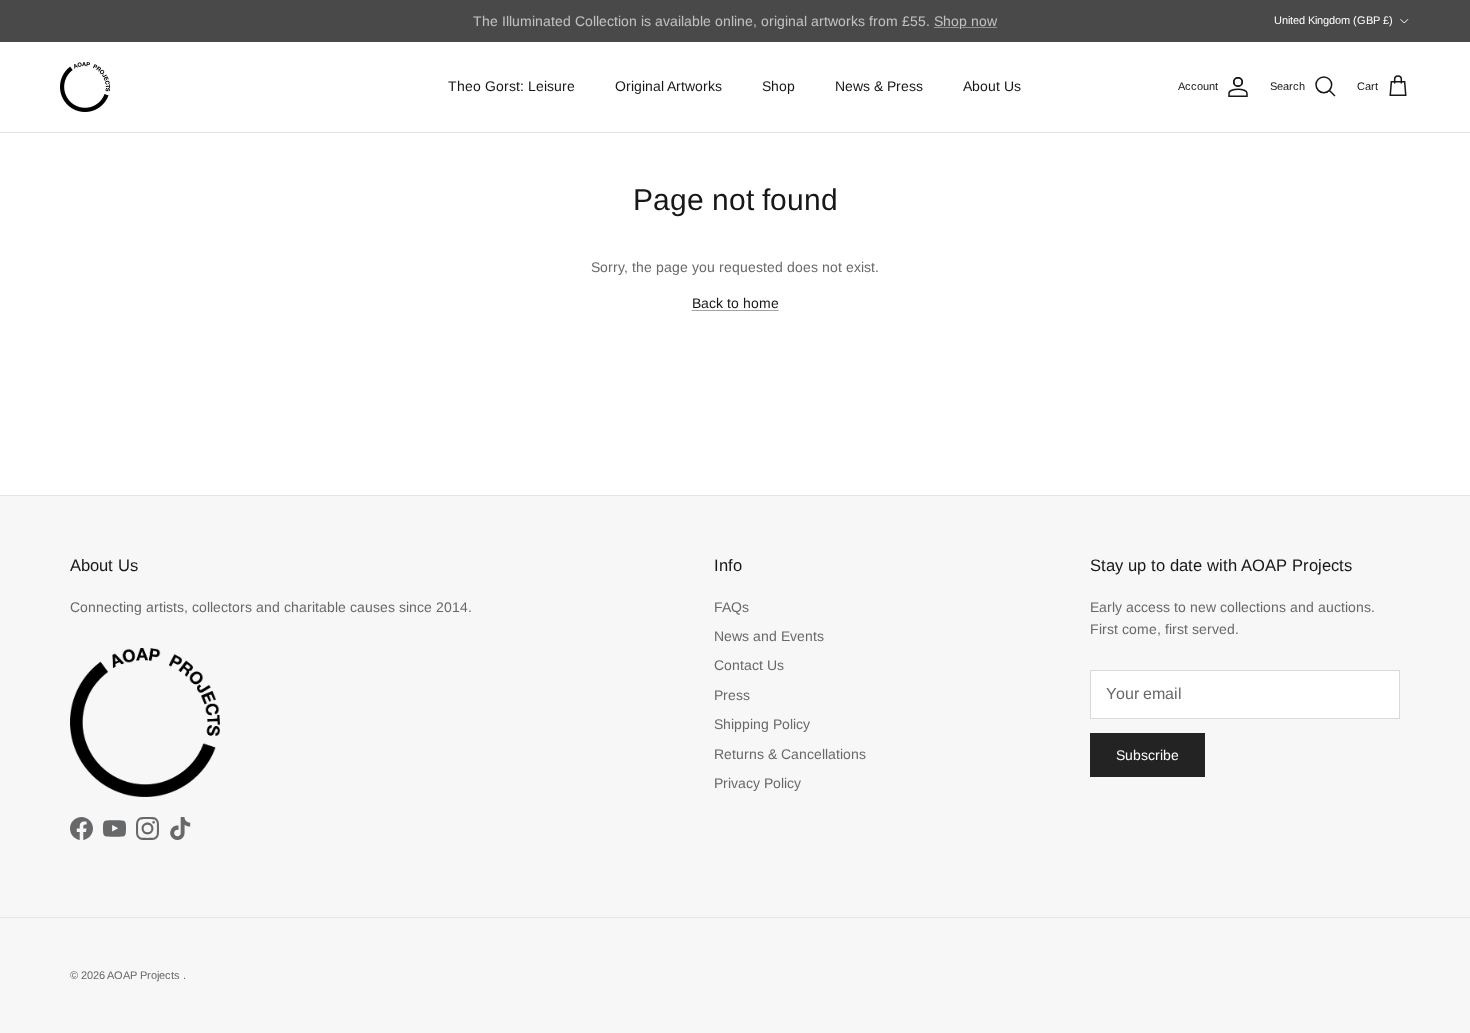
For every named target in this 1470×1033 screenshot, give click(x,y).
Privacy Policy (757, 783)
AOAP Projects (145, 975)
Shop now (965, 21)
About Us (992, 86)
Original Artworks (668, 86)
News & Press (879, 86)
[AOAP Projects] (85, 87)
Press (732, 695)
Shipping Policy (762, 724)
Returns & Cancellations (790, 754)
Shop (778, 86)
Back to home (735, 303)
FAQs (731, 607)
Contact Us (749, 665)
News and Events (769, 636)
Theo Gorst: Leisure (511, 86)
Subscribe (1147, 755)
